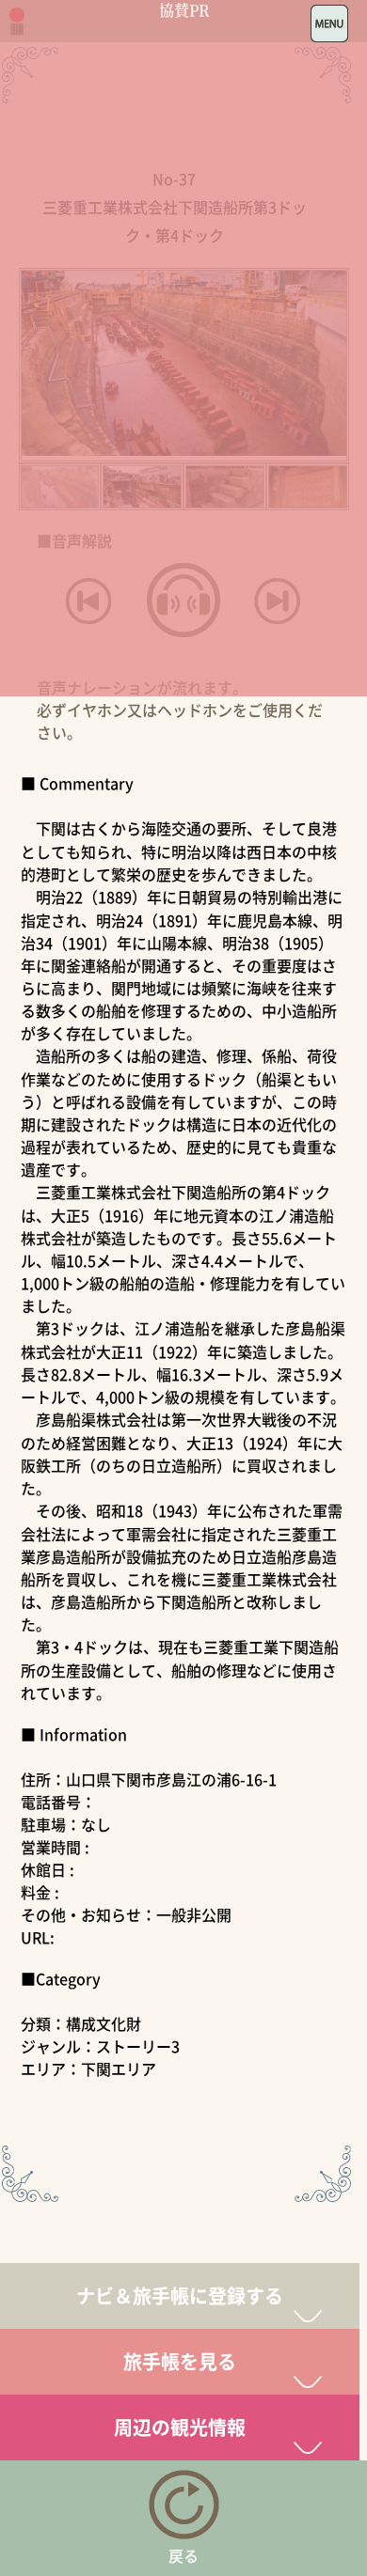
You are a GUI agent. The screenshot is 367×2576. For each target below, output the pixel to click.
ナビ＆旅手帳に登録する (180, 2295)
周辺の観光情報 (180, 2427)
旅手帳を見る (180, 2361)
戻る (183, 2555)
